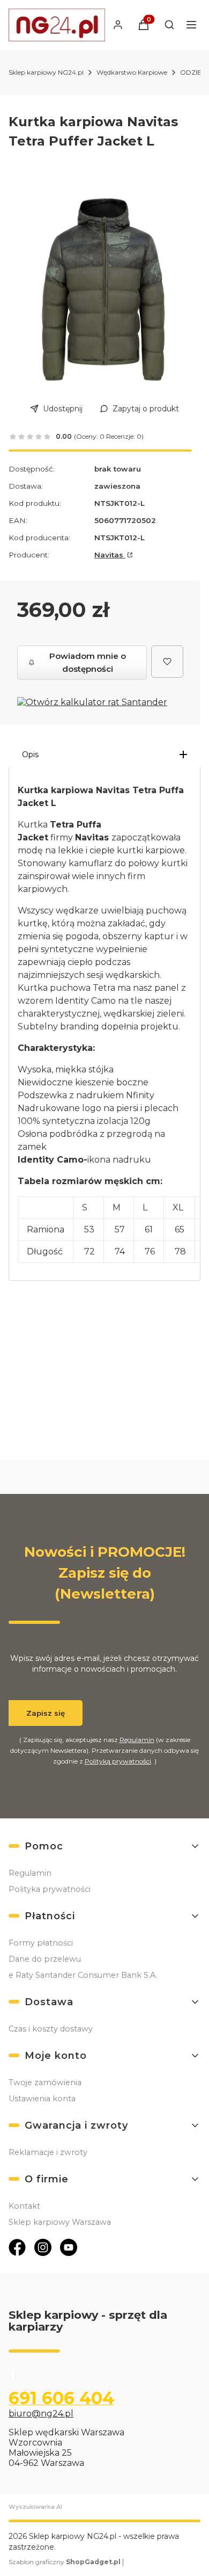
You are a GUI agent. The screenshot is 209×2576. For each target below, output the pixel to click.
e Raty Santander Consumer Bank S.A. (83, 1975)
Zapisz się (46, 1713)
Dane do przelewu (45, 1959)
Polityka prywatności (50, 1889)
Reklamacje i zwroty (48, 2152)
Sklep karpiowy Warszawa (60, 2222)
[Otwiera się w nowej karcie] (17, 2247)
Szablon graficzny (65, 2562)
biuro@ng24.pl (41, 2414)
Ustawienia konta (42, 2099)
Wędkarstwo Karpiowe (132, 72)
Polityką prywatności (118, 1761)
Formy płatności (41, 1943)
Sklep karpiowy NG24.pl (46, 72)
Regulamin (137, 1740)
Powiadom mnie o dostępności (88, 662)
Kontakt (24, 2206)
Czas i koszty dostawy (51, 2029)
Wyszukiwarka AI (35, 2507)
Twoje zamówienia (45, 2082)
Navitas (110, 555)
